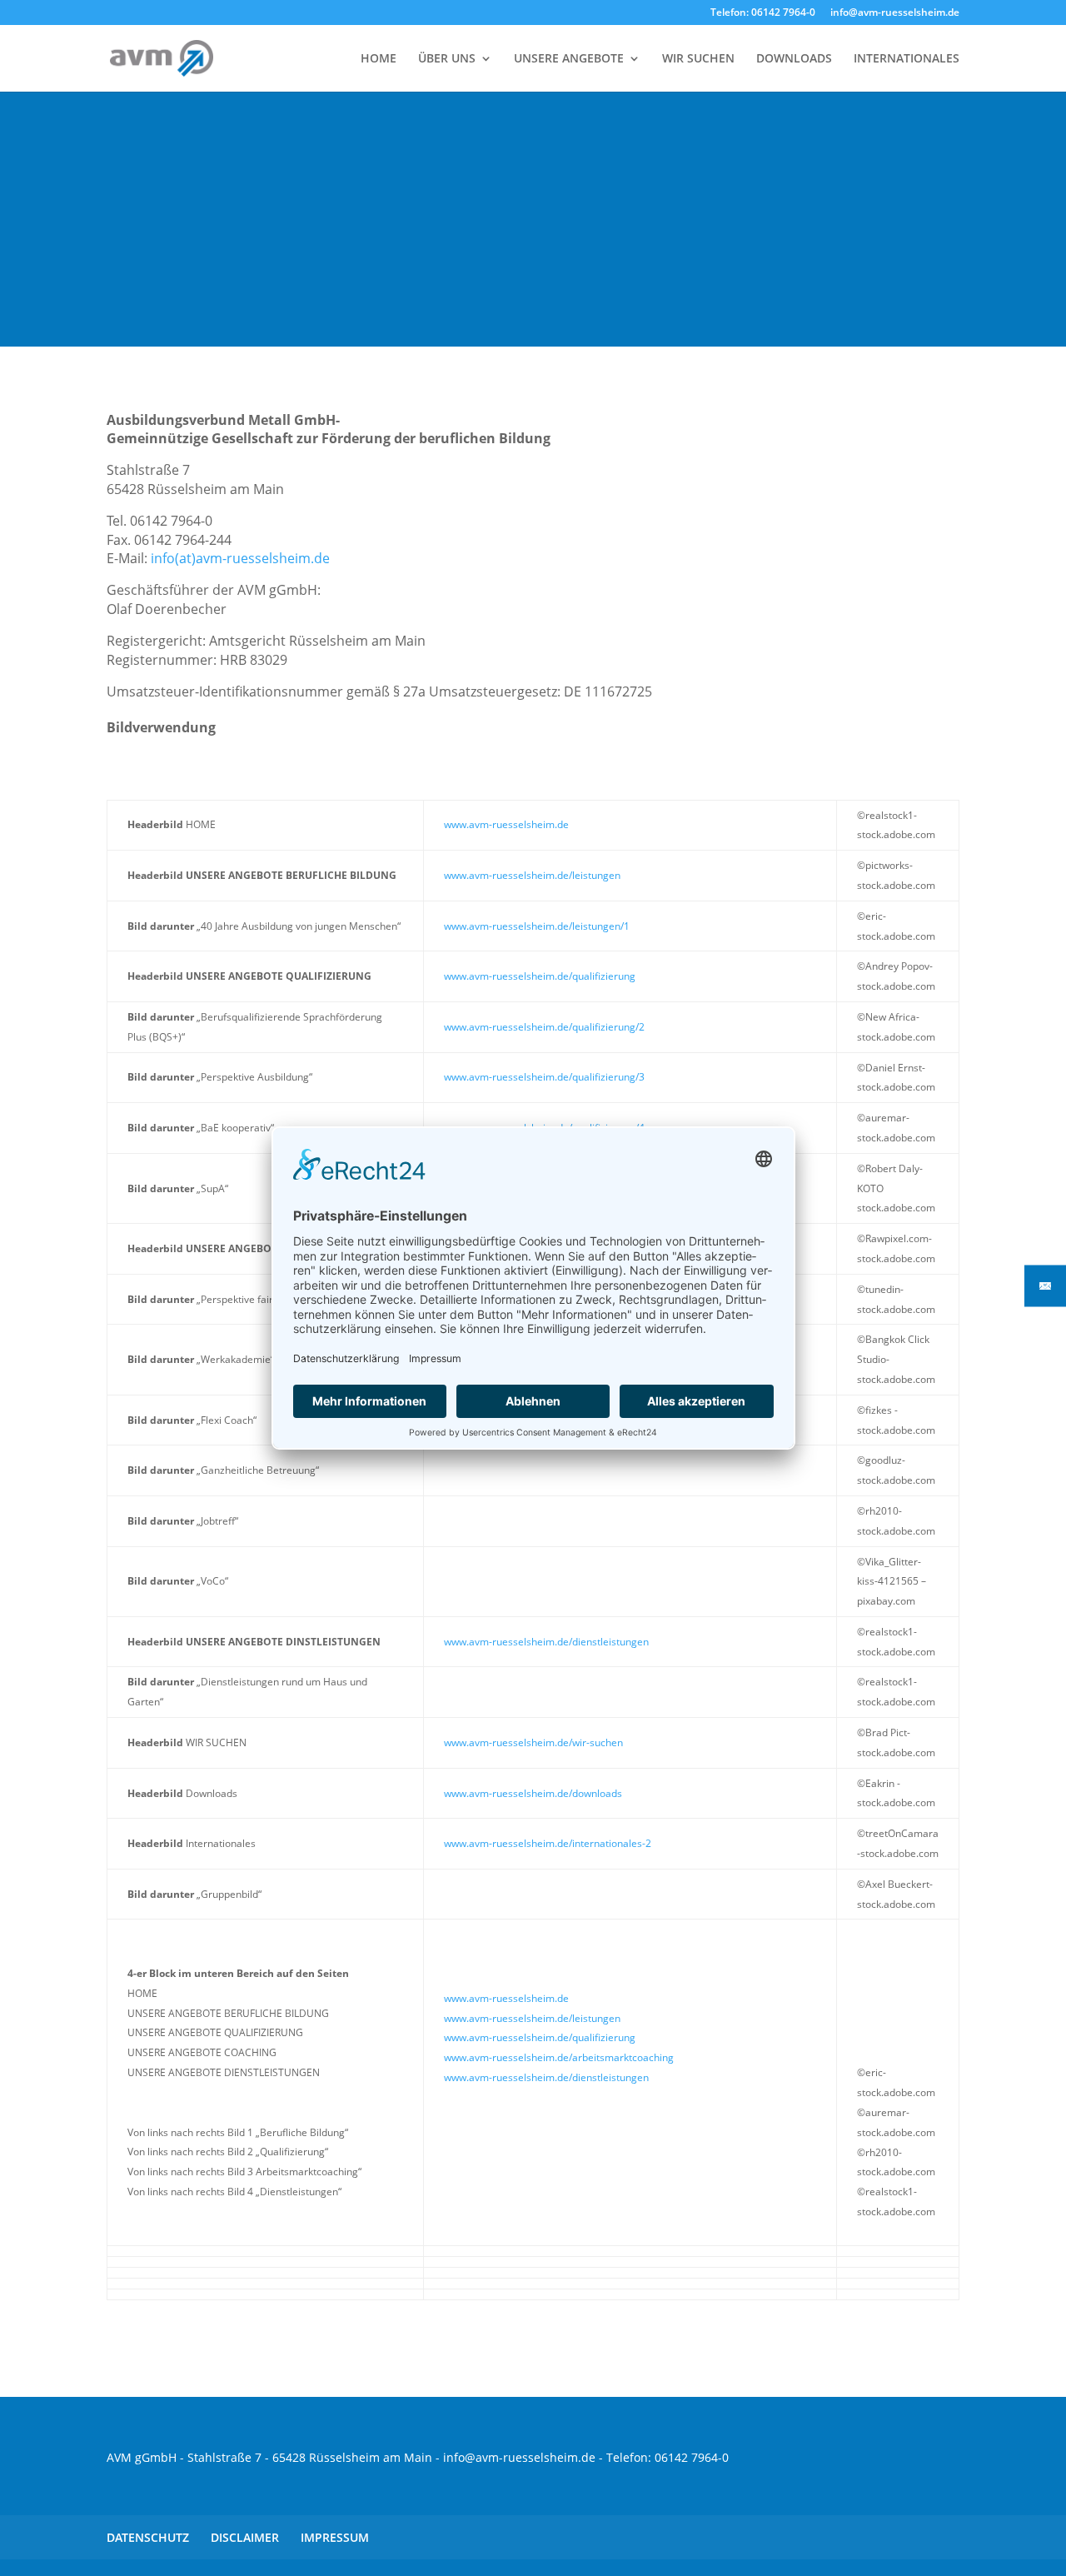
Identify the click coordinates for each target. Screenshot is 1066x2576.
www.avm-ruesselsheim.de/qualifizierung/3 (544, 1077)
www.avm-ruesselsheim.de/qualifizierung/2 (544, 1027)
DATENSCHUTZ (148, 2537)
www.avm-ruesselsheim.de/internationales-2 (548, 1843)
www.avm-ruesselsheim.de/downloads (533, 1793)
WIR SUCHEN (698, 59)
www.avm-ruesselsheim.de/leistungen (532, 875)
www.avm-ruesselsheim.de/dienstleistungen (546, 1642)
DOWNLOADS (794, 59)
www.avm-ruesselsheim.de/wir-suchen (533, 1742)
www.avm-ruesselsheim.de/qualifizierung (540, 976)
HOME (379, 59)
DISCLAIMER (245, 2537)
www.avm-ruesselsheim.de (506, 824)
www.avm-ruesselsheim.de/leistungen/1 (537, 926)
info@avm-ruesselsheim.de (895, 13)
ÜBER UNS (447, 59)
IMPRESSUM (335, 2537)
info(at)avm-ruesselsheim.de (240, 558)
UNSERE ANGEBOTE (569, 59)
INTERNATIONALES (907, 59)
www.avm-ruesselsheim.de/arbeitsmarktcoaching (559, 2057)
